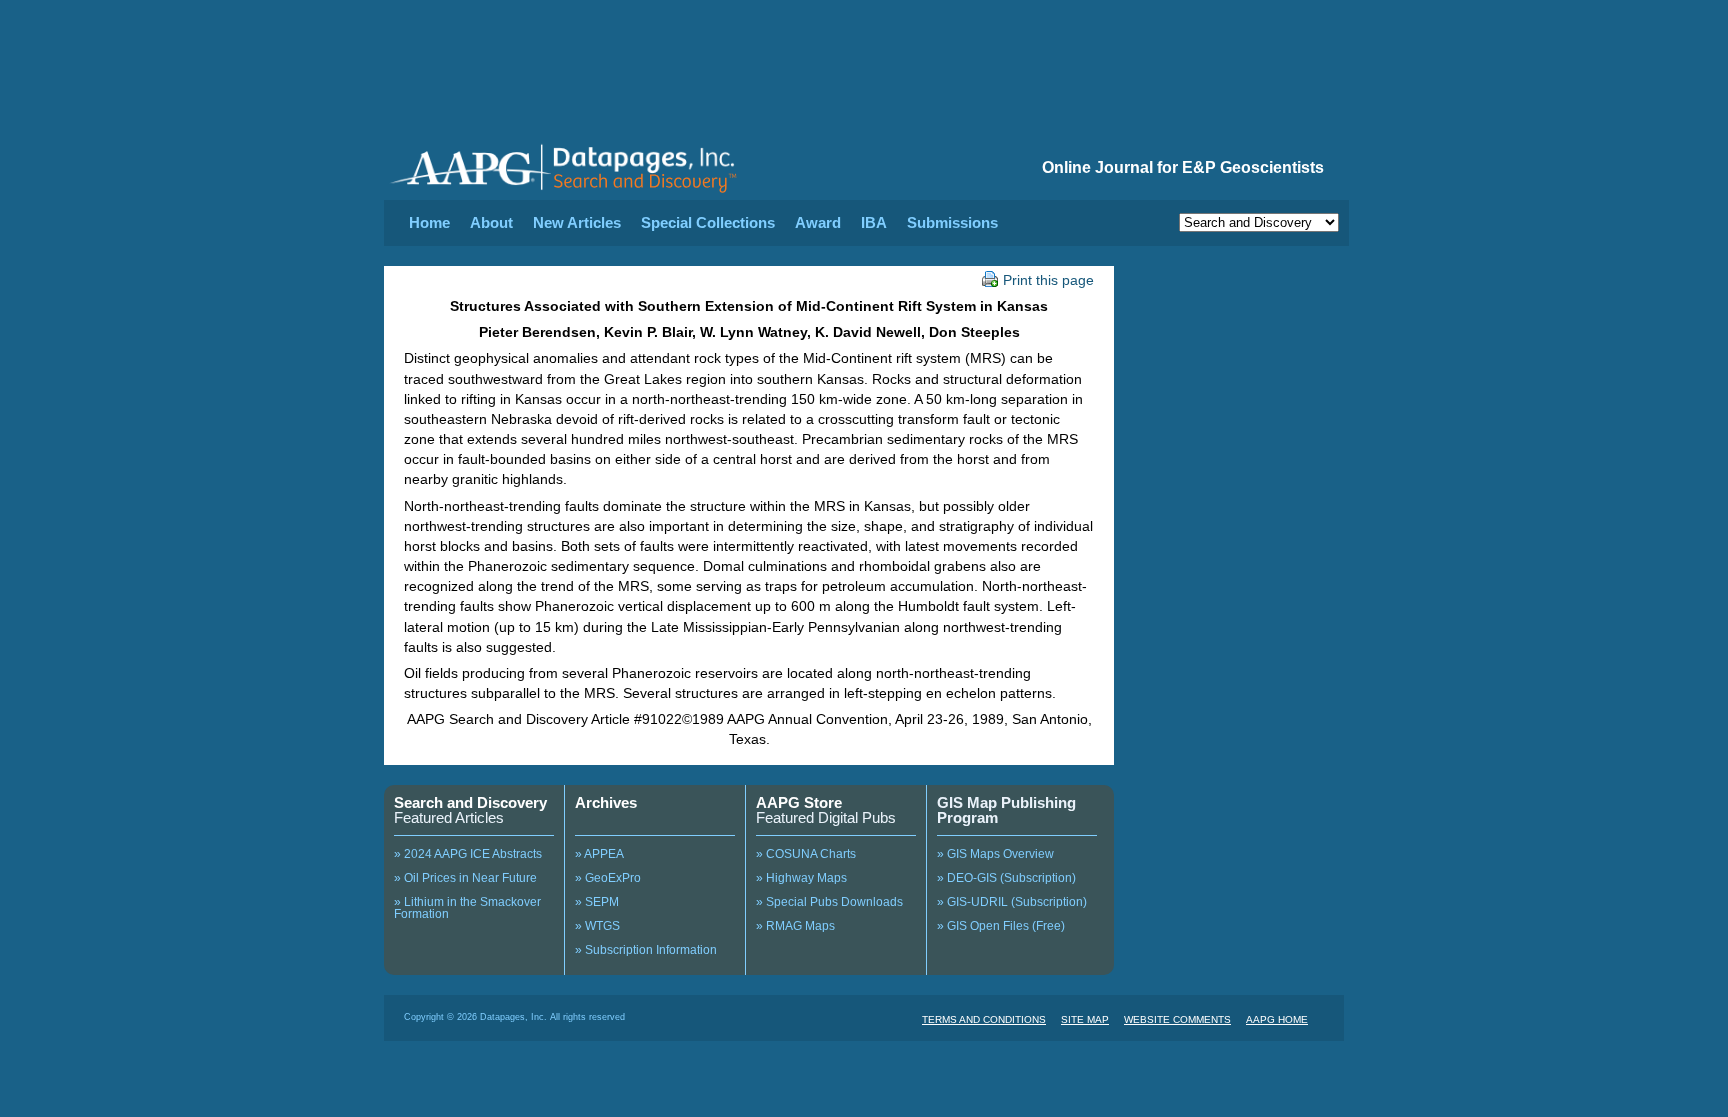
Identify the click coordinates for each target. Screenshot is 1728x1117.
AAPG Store (799, 802)
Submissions (952, 222)
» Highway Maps (801, 878)
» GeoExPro (608, 878)
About (491, 222)
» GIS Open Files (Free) (1001, 926)
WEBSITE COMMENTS (1177, 1019)
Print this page (1048, 280)
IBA (874, 222)
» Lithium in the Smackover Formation (467, 908)
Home (429, 222)
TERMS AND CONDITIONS (984, 1019)
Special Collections (708, 222)
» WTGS (597, 926)
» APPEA (599, 854)
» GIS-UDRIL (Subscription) (1012, 902)
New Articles (577, 222)
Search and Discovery (470, 802)
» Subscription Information (646, 950)
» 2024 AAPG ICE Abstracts (468, 854)
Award (818, 222)
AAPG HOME (1277, 1019)
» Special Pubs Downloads (829, 902)
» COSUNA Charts (806, 854)
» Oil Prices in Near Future (465, 878)
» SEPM (597, 902)
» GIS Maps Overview (995, 854)
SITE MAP (1085, 1019)
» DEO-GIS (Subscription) (1006, 878)
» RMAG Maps (795, 926)
